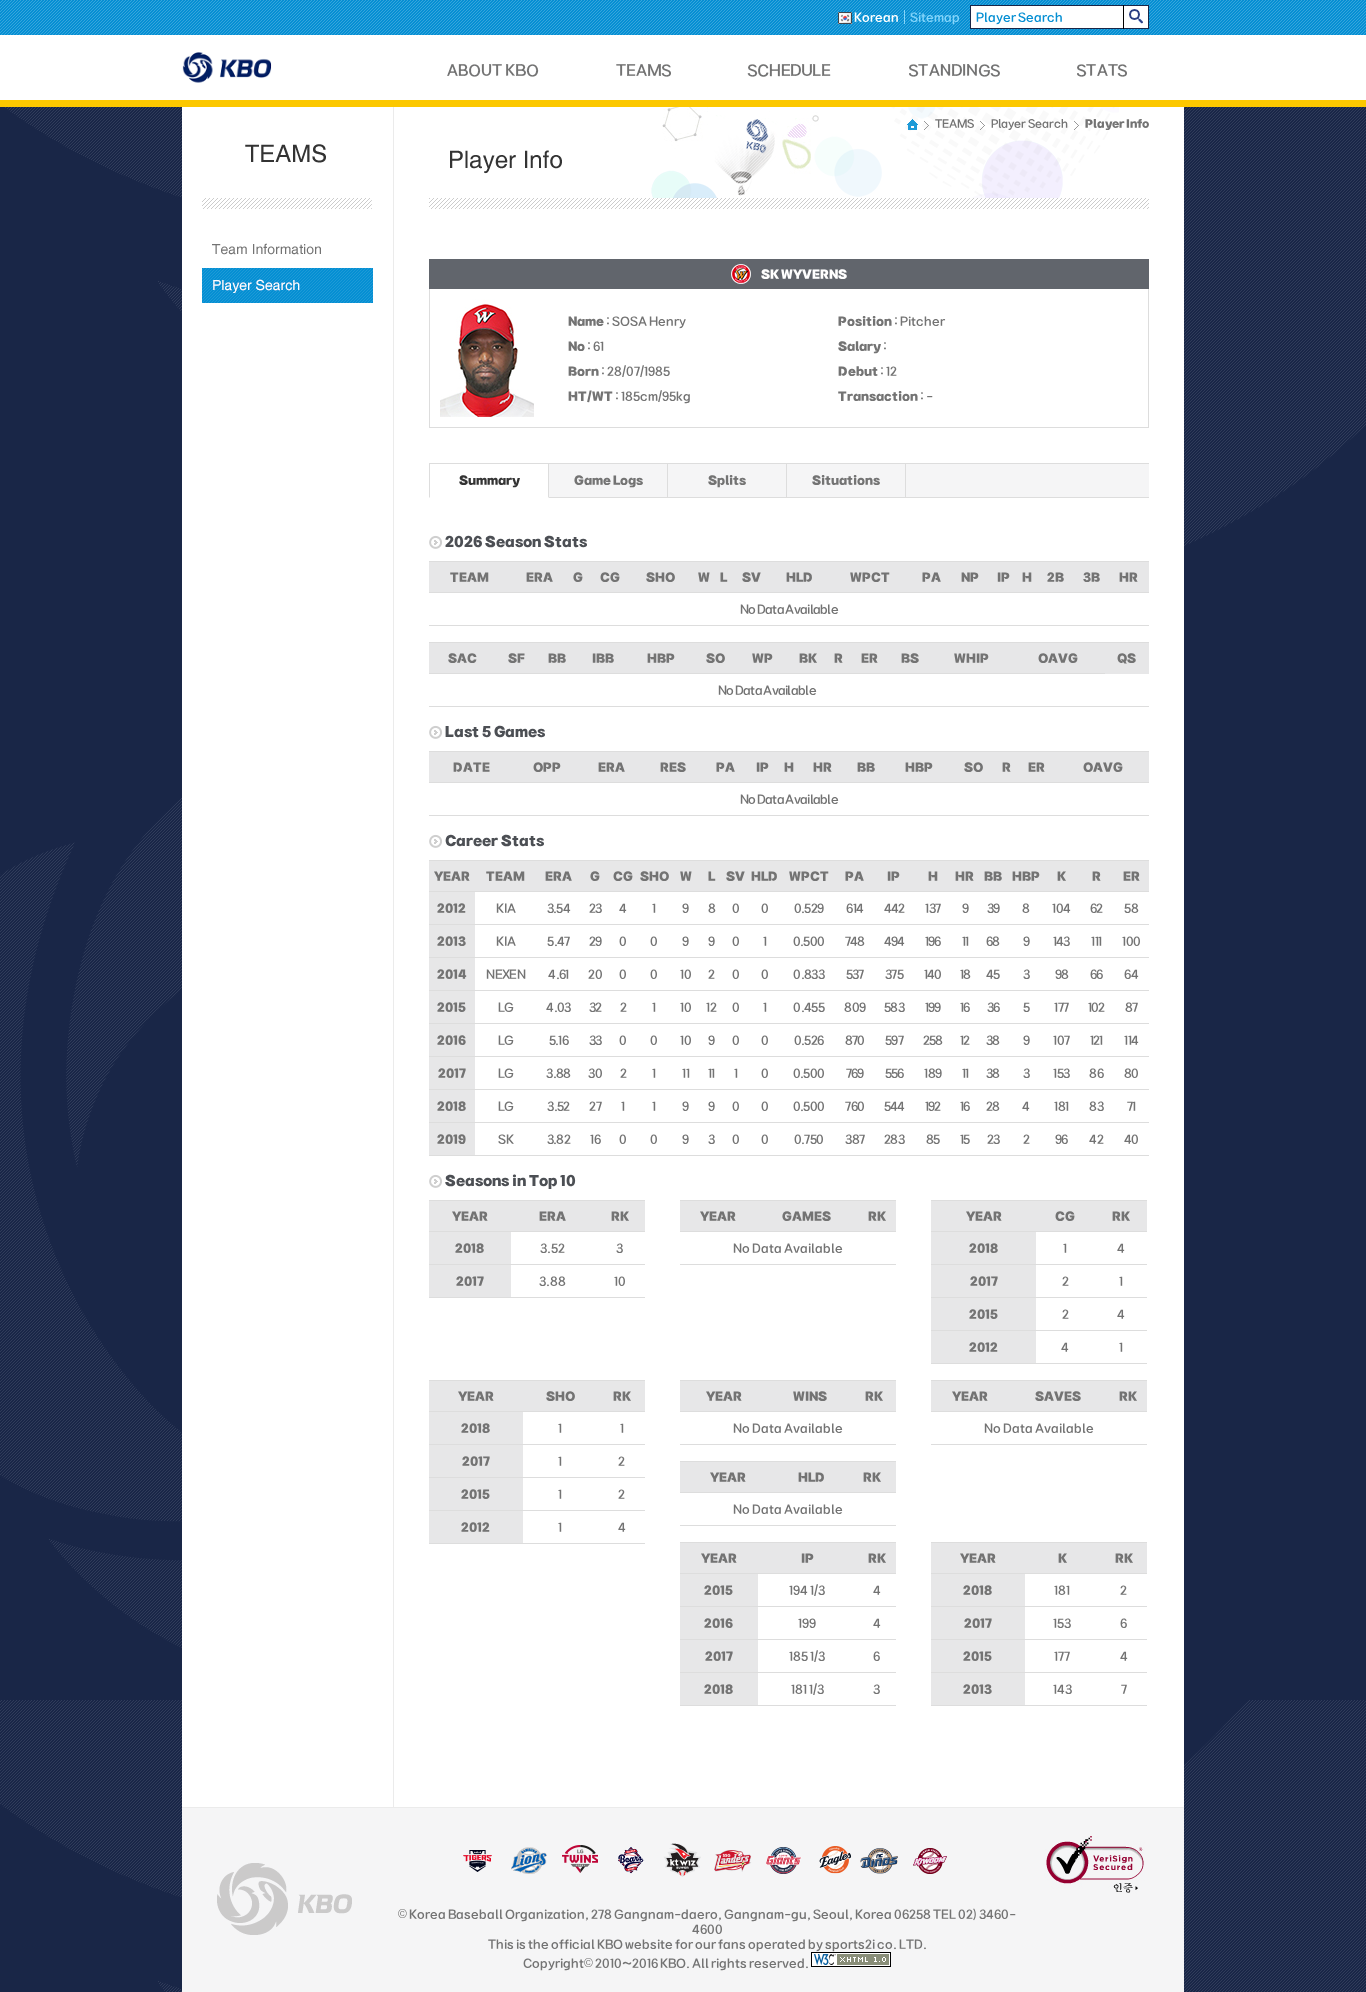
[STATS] (1102, 70)
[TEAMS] (643, 70)
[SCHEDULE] (790, 70)
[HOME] (914, 124)
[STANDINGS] (955, 70)
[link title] (477, 1870)
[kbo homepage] (284, 1899)
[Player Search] (287, 285)
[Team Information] (287, 249)
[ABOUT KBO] (493, 70)
